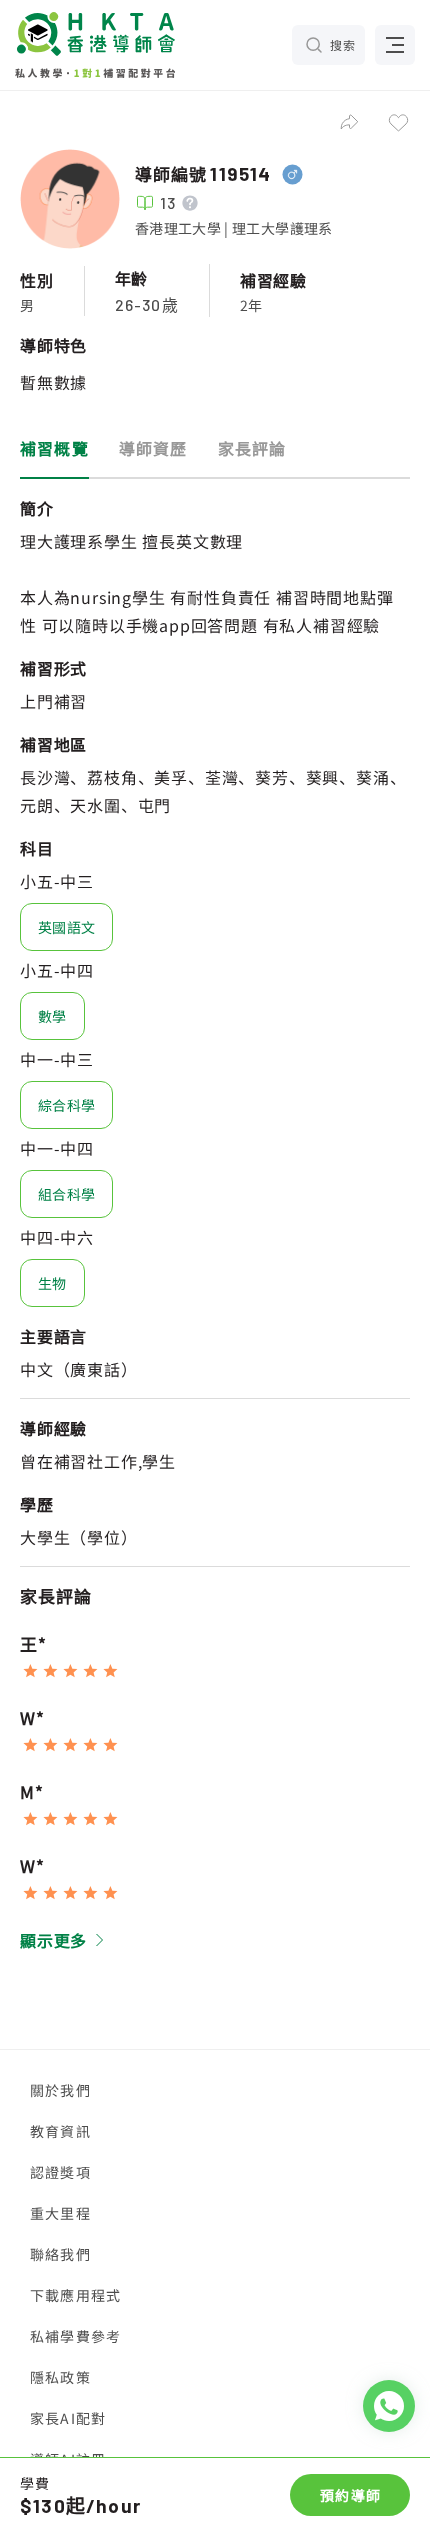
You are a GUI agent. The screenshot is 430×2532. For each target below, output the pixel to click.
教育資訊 (60, 2131)
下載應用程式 (75, 2295)
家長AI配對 (68, 2418)
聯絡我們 (60, 2254)
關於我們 (60, 2090)
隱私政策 (60, 2377)
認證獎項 (60, 2172)
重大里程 (60, 2213)
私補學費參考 (75, 2336)
